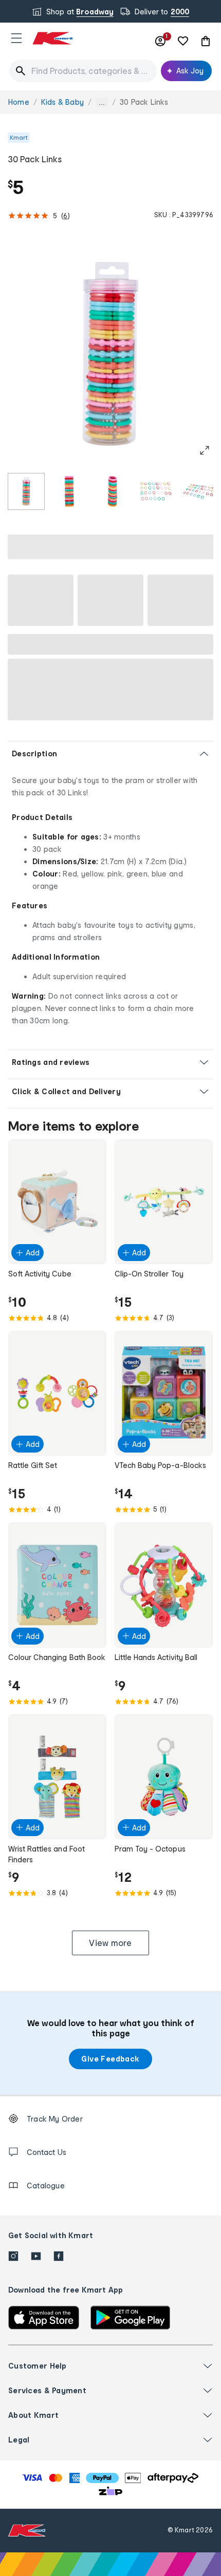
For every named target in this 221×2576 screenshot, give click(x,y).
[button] (16, 38)
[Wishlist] (183, 41)
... (102, 102)
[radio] (26, 491)
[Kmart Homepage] (52, 38)
